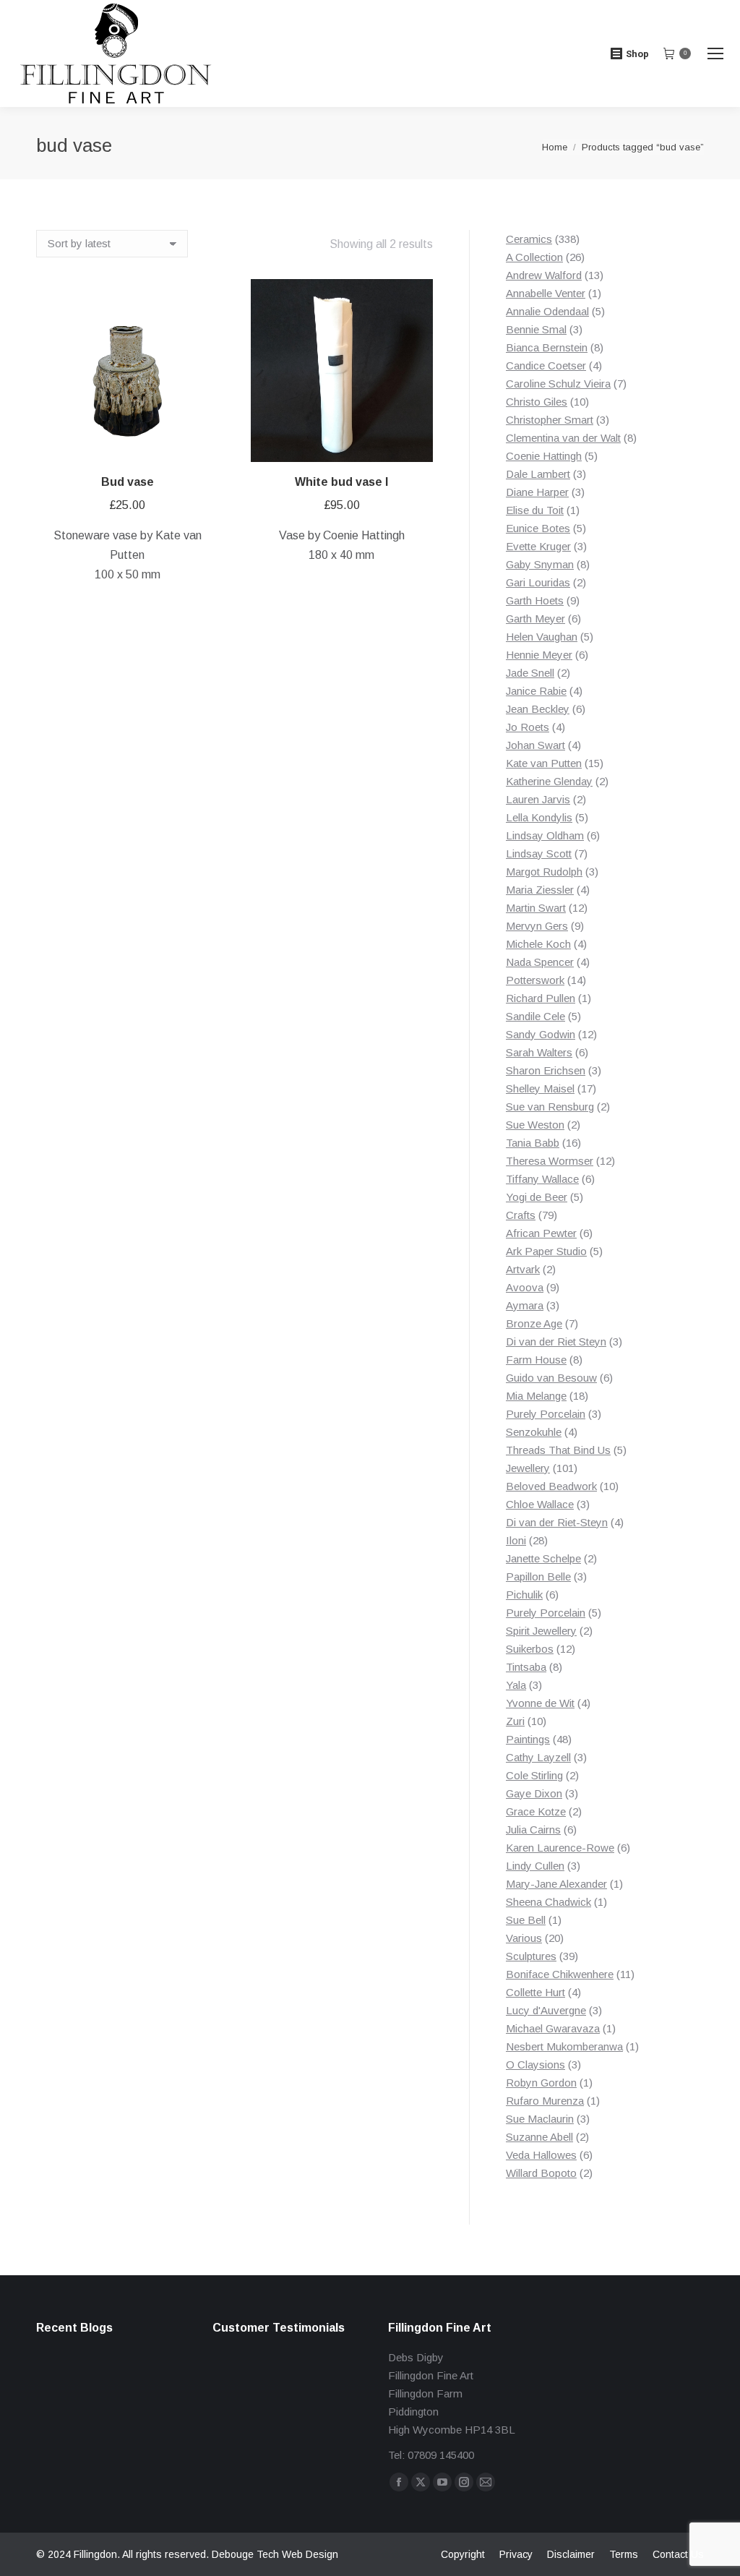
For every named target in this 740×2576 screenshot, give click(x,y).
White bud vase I (341, 482)
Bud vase (128, 482)
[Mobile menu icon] (715, 54)
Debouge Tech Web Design (275, 2554)
